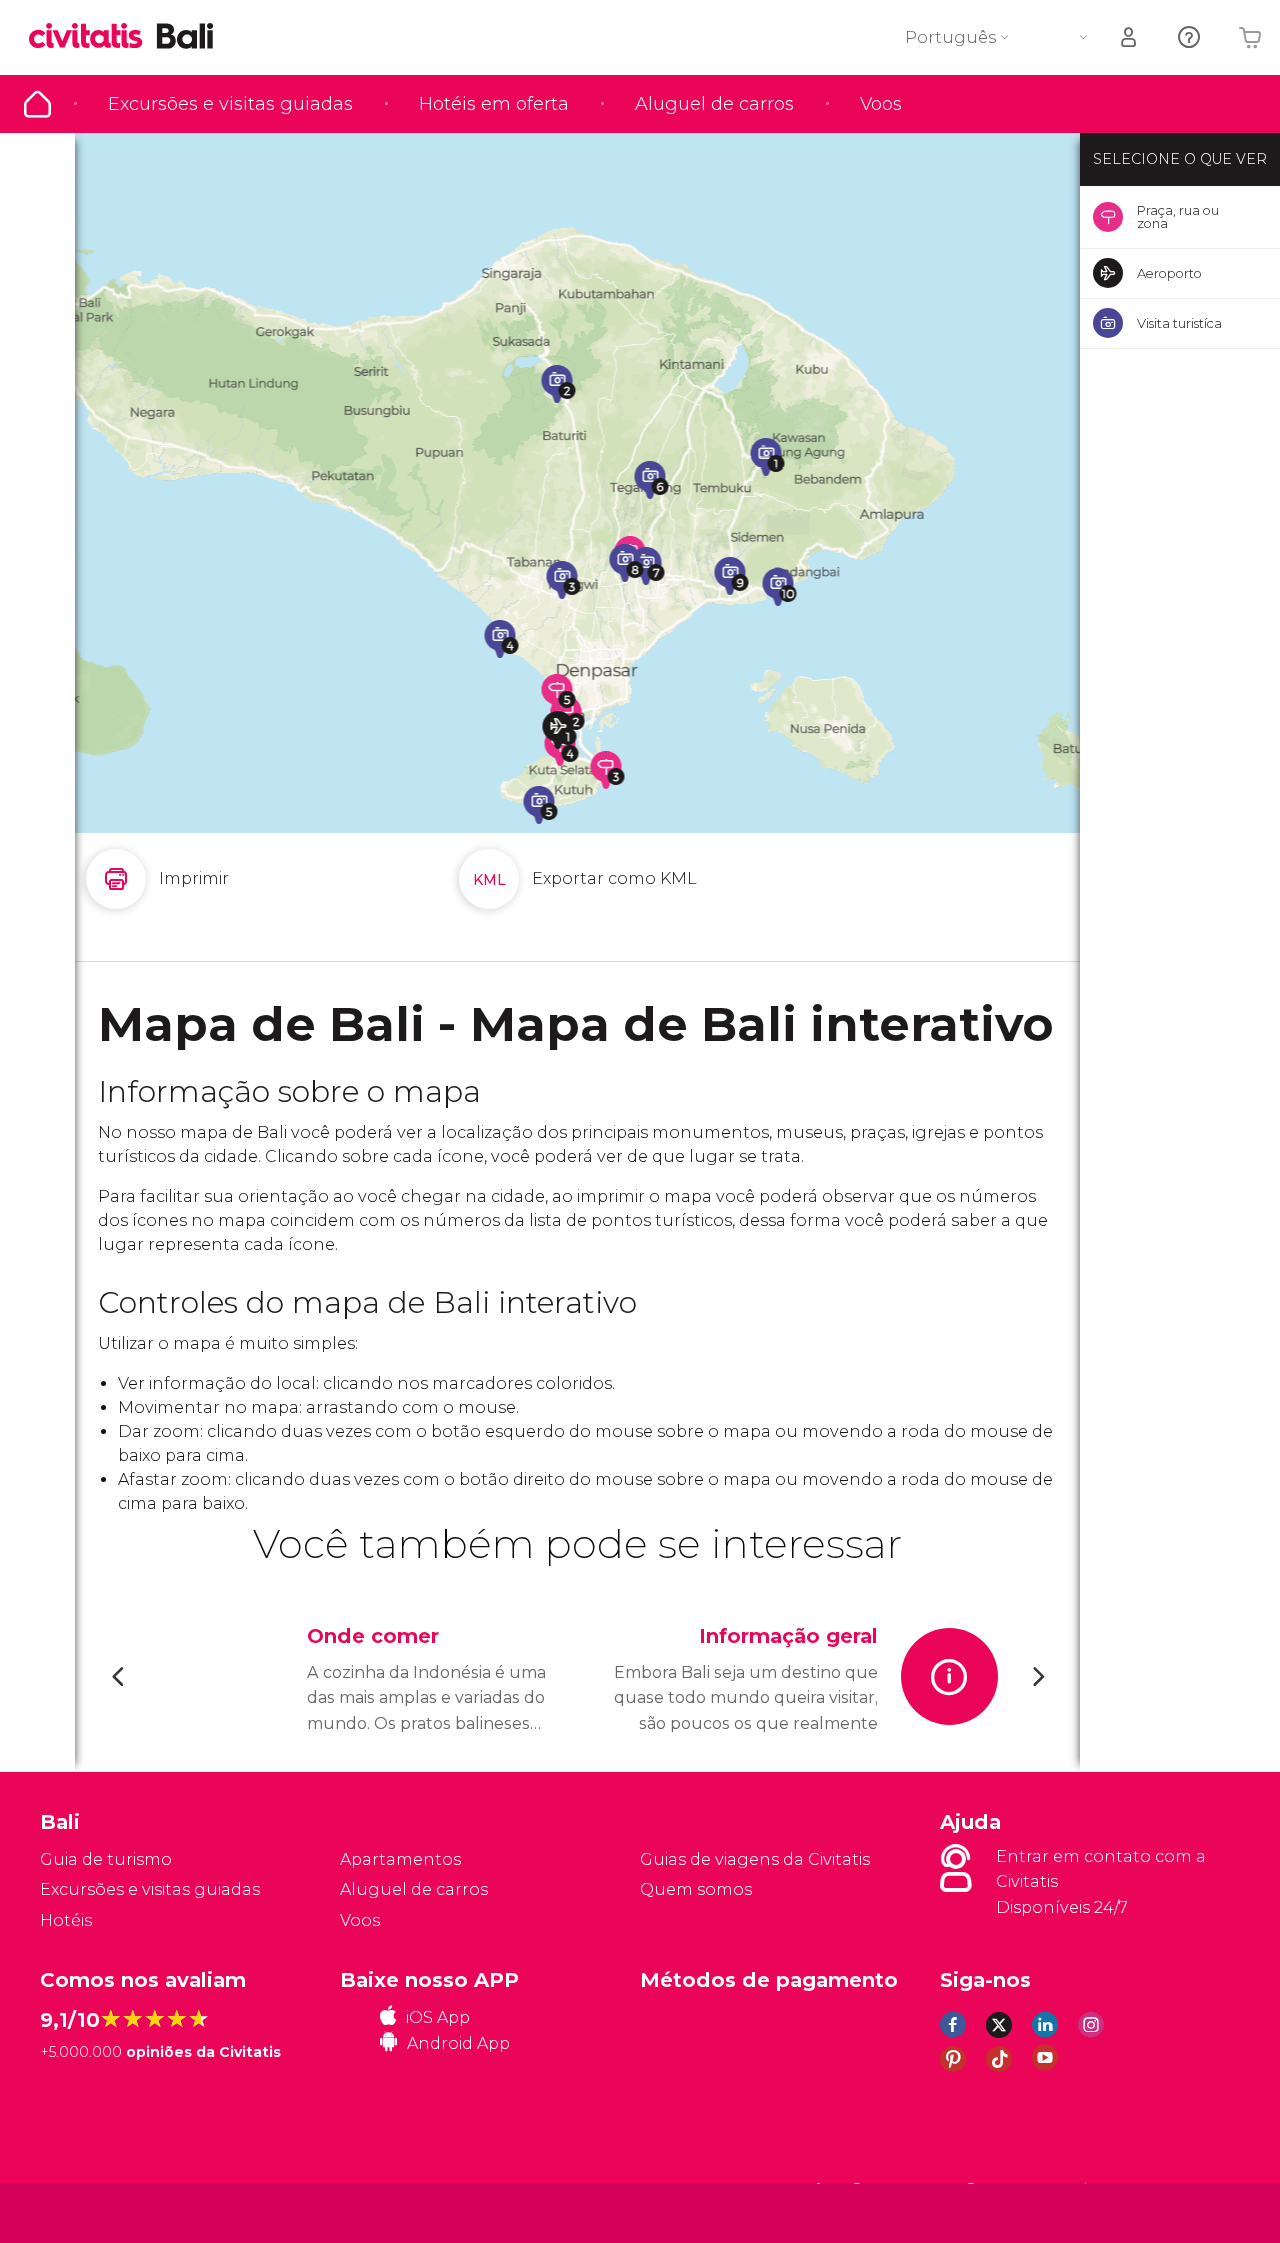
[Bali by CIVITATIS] (93, 37)
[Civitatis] (90, 2212)
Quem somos (696, 1889)
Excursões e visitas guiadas (230, 104)
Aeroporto (1169, 273)
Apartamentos (400, 1859)
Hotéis (66, 1920)
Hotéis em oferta (494, 104)
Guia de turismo (37, 104)
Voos (881, 104)
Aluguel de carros (714, 104)
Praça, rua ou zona (1178, 216)
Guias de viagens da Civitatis (755, 1859)
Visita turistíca (1179, 323)
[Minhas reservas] (1130, 37)
